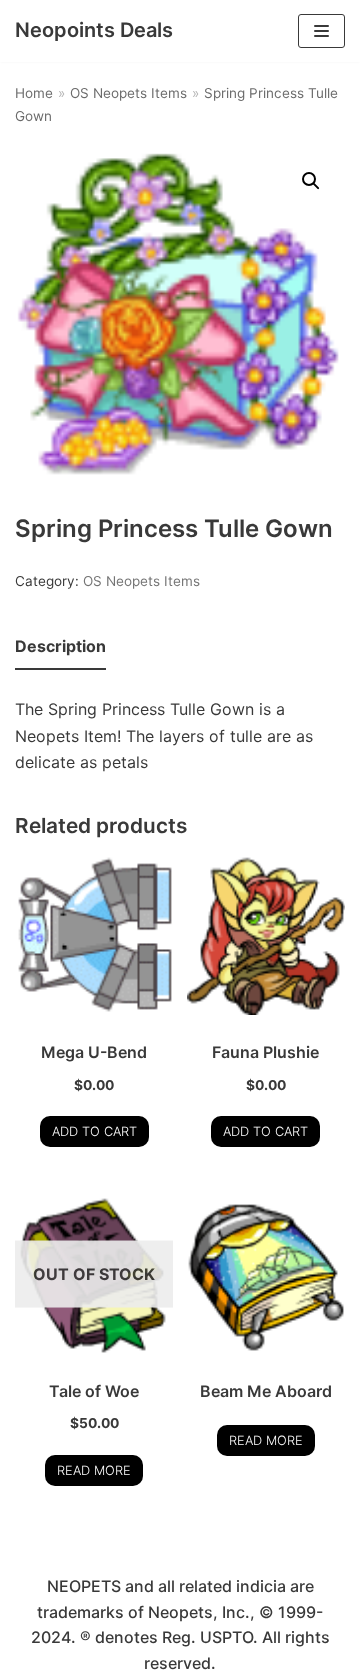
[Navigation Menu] (321, 31)
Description (60, 646)
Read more (94, 1470)
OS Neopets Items (128, 93)
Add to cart (94, 1131)
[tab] (60, 647)
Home (34, 93)
